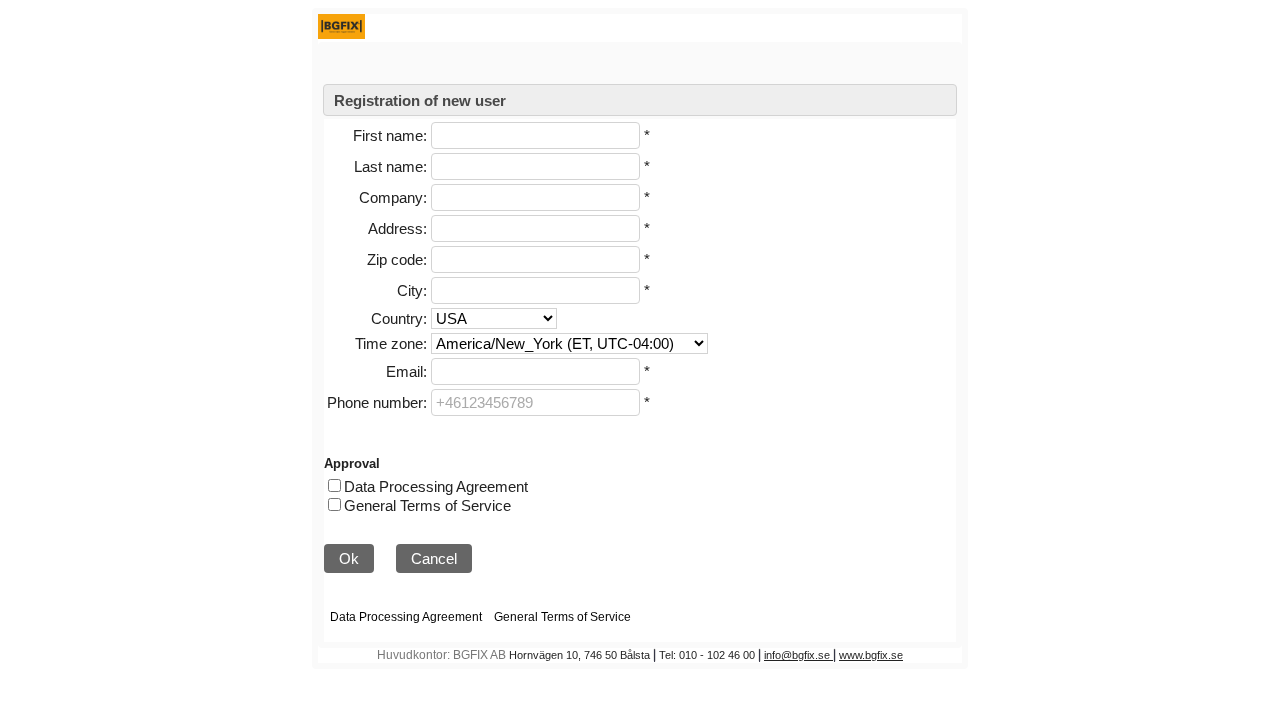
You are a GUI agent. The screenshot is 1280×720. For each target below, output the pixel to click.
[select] (494, 318)
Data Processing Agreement (436, 486)
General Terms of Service (427, 505)
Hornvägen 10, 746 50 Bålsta (579, 655)
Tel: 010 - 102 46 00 (707, 655)
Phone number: (377, 402)
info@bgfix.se (798, 655)
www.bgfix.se (871, 655)
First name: (390, 135)
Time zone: (391, 343)
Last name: (390, 166)
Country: (399, 318)
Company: (393, 197)
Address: (397, 228)
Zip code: (397, 259)
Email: (406, 371)
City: (412, 290)
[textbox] (535, 135)
